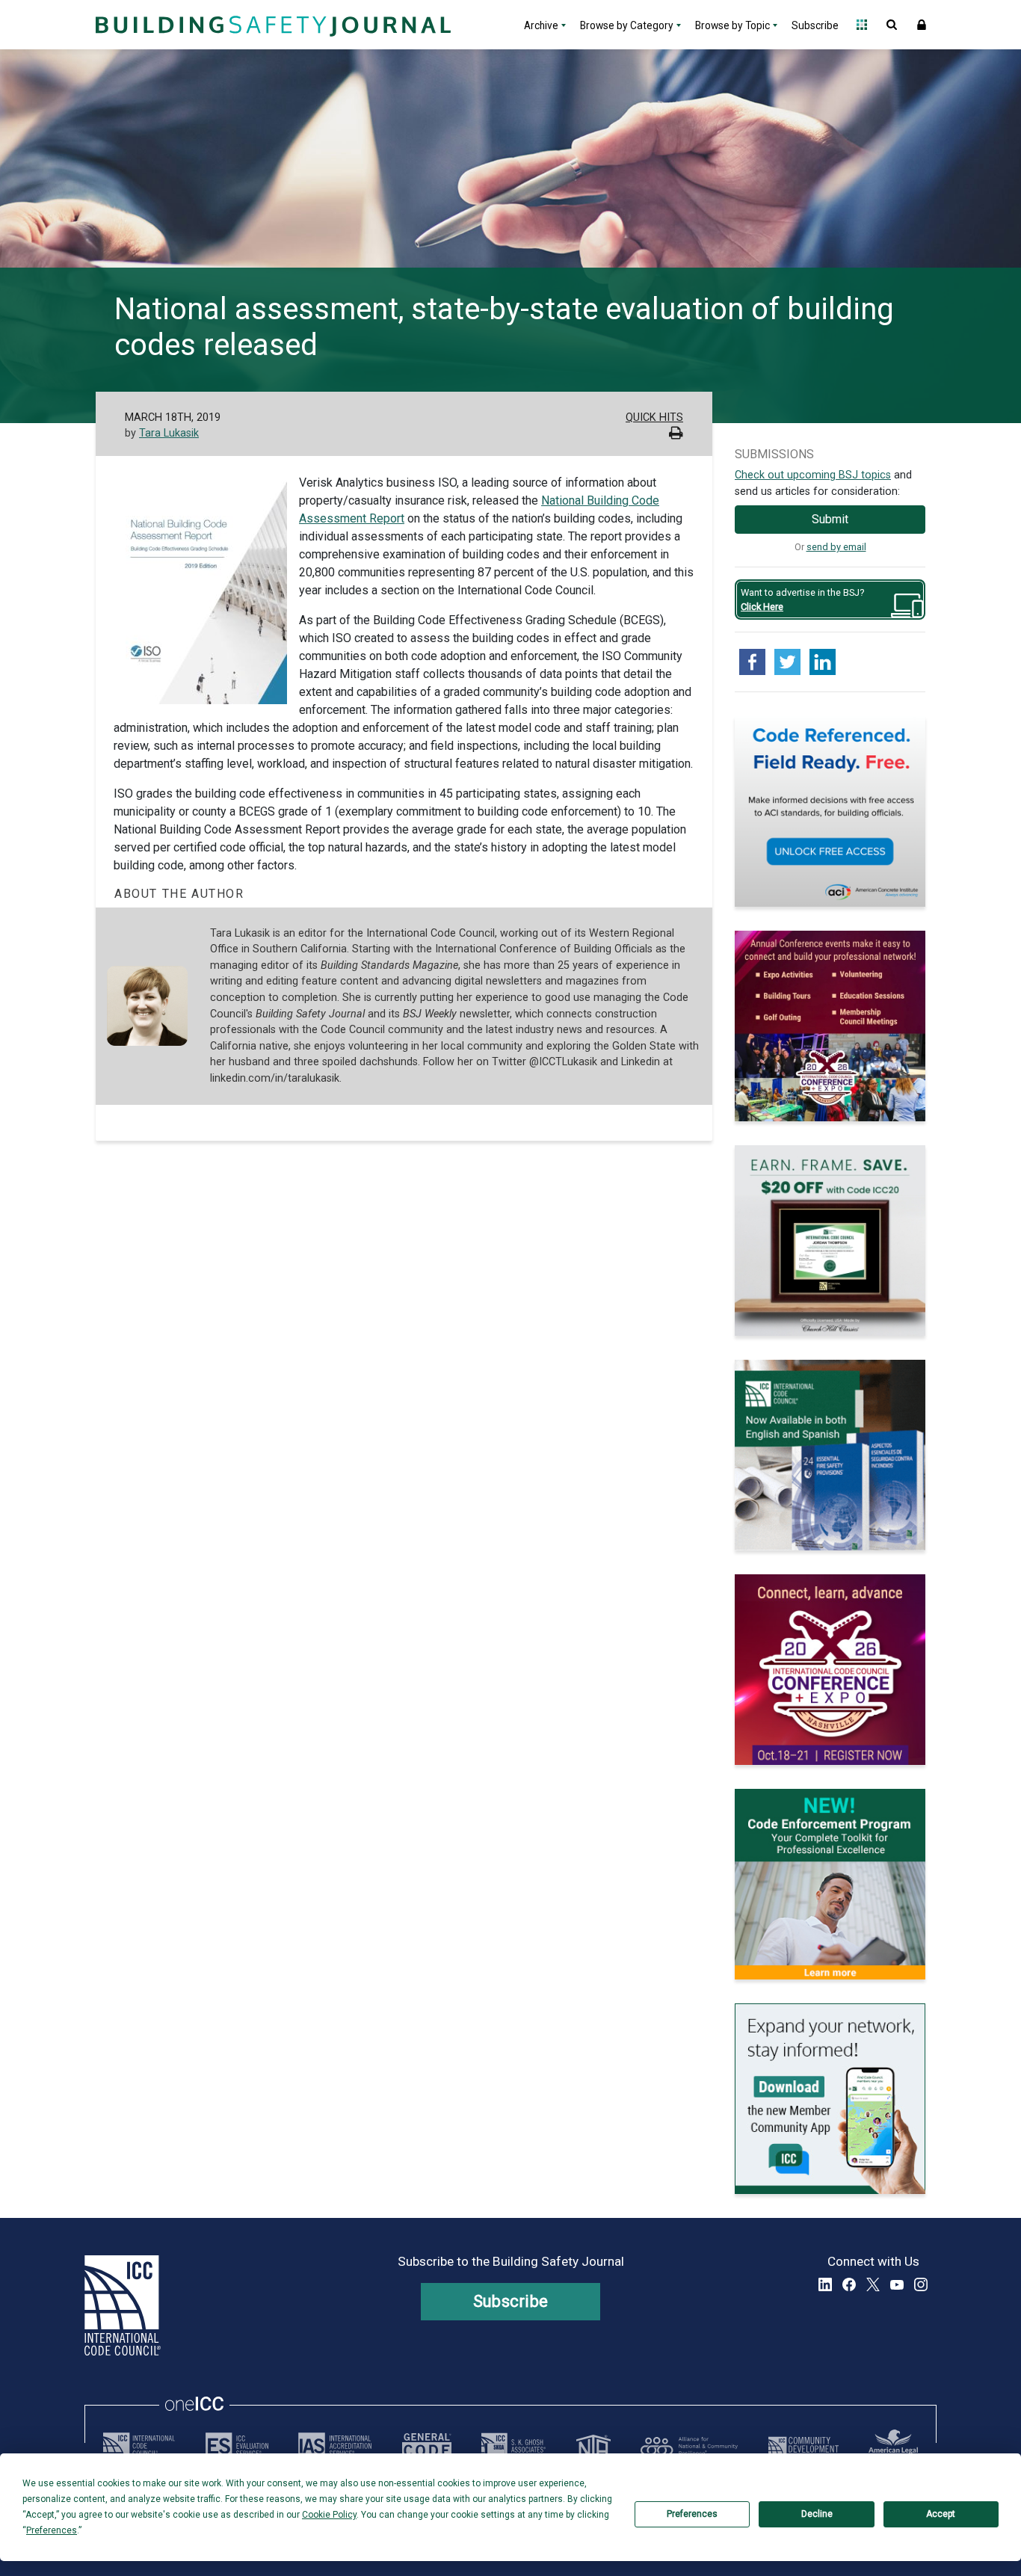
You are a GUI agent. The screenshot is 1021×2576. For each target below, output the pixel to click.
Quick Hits (654, 417)
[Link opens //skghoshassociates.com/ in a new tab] (513, 2446)
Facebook (849, 2284)
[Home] (271, 25)
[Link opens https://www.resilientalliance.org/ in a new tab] (689, 2446)
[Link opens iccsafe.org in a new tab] (139, 2446)
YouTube (897, 2284)
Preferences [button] (52, 2530)
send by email (836, 547)
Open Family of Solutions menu (862, 25)
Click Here (762, 607)
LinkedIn (825, 2284)
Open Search (892, 25)
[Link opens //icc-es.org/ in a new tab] (237, 2446)
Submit (830, 519)
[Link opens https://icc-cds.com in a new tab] (803, 2446)
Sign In (922, 25)
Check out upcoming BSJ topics (813, 475)
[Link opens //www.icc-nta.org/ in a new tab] (593, 2446)
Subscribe (815, 25)
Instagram (921, 2284)
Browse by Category (627, 25)
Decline (817, 2514)
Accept (941, 2514)
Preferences (692, 2514)
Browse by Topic (732, 25)
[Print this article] (676, 435)
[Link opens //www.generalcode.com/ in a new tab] (427, 2446)
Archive (541, 25)
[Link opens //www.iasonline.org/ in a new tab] (335, 2446)
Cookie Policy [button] (329, 2515)
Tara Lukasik (169, 433)
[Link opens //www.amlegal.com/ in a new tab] (893, 2446)
